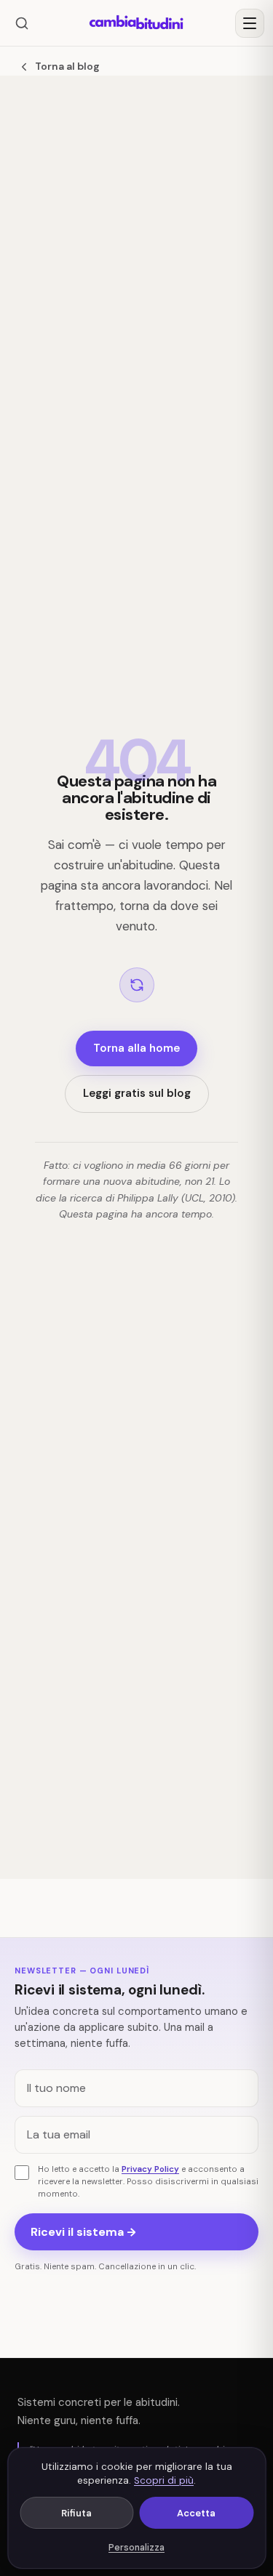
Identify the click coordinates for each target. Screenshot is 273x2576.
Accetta (196, 2513)
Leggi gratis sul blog (137, 1093)
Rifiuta (76, 2513)
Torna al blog (67, 66)
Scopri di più (164, 2480)
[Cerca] (22, 23)
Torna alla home (136, 1048)
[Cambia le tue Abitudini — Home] (137, 23)
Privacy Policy (150, 2169)
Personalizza (136, 2548)
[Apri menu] (250, 23)
